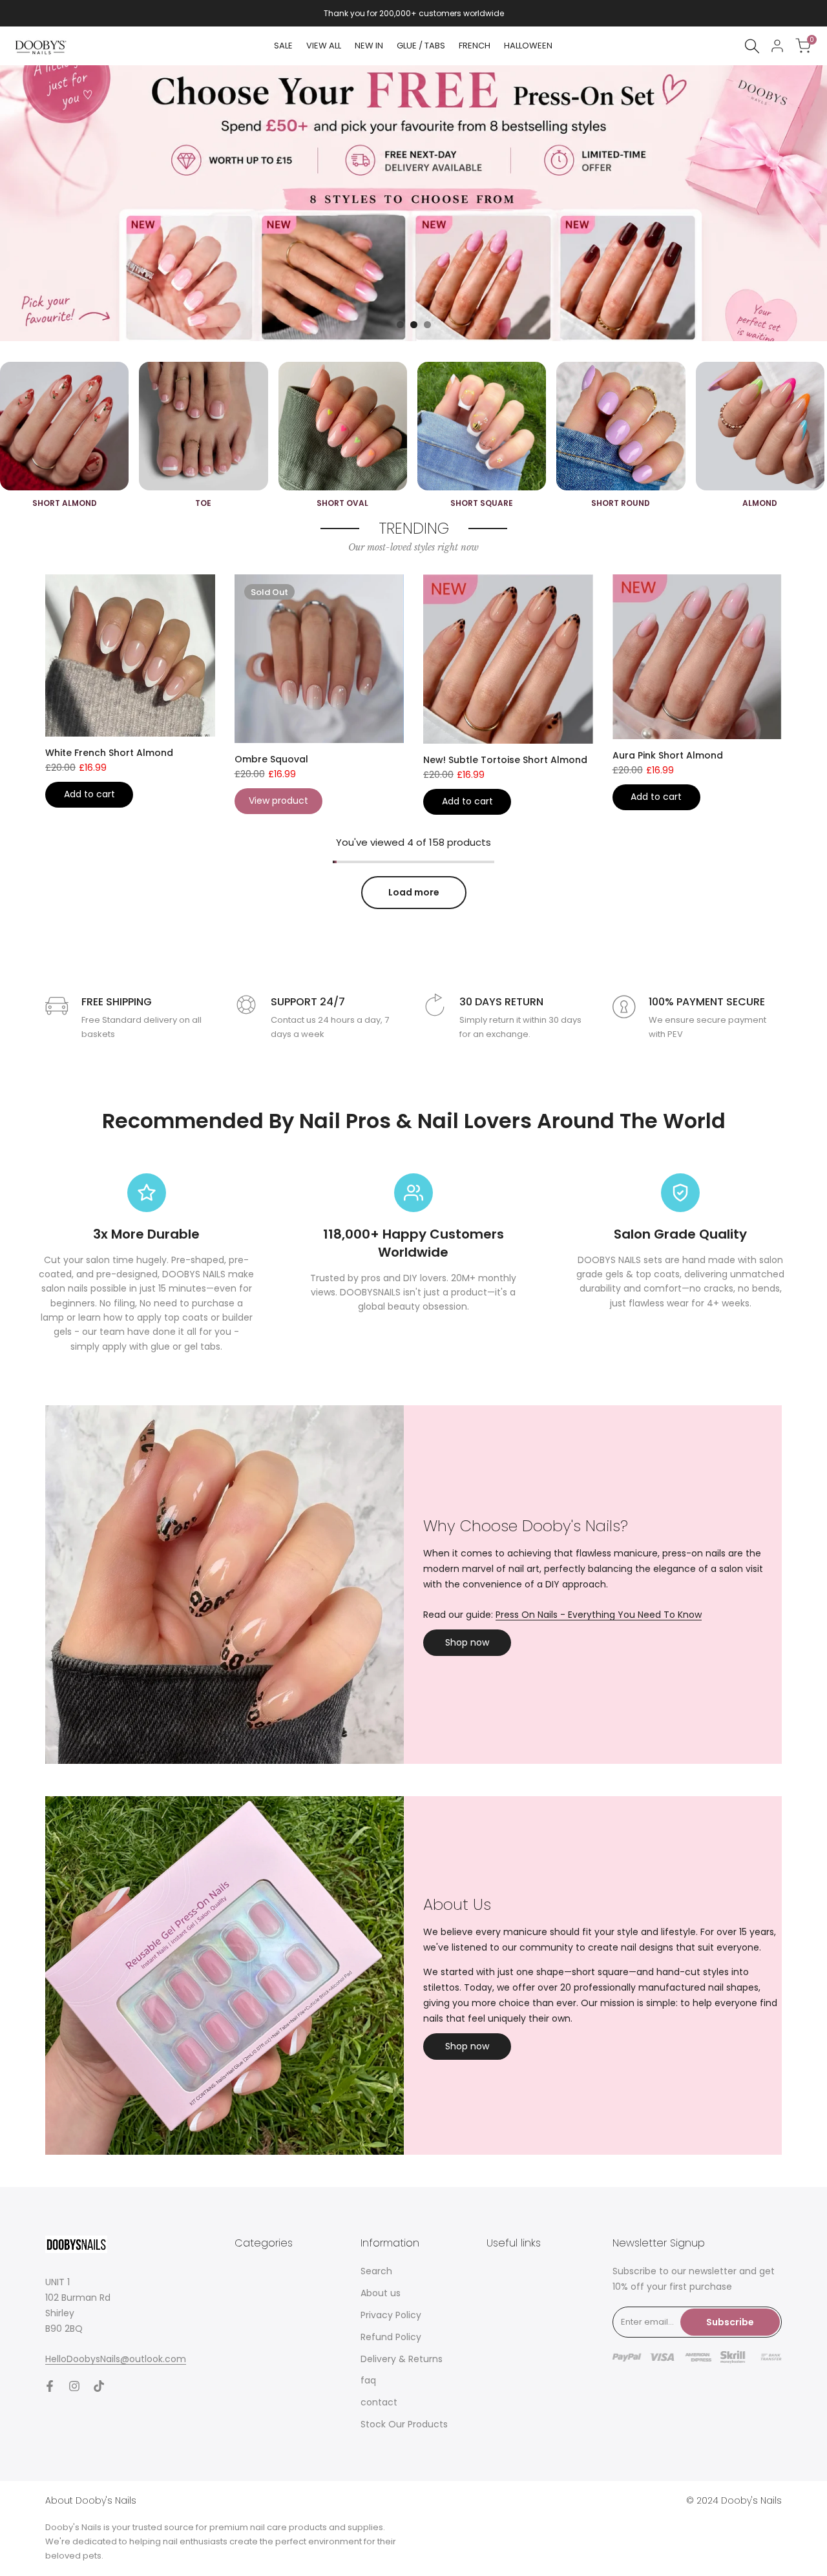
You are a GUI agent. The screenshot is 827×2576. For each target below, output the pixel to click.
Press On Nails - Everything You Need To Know (599, 1615)
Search (376, 2271)
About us (381, 2293)
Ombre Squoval (271, 759)
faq (368, 2380)
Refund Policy (391, 2337)
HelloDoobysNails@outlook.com (116, 2359)
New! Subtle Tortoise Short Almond (505, 760)
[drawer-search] (752, 46)
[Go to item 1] (400, 325)
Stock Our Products (404, 2424)
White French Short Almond (109, 753)
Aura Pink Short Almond (668, 755)
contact (379, 2402)
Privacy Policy (391, 2315)
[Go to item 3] (427, 325)
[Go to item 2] (414, 325)
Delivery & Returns (402, 2359)
